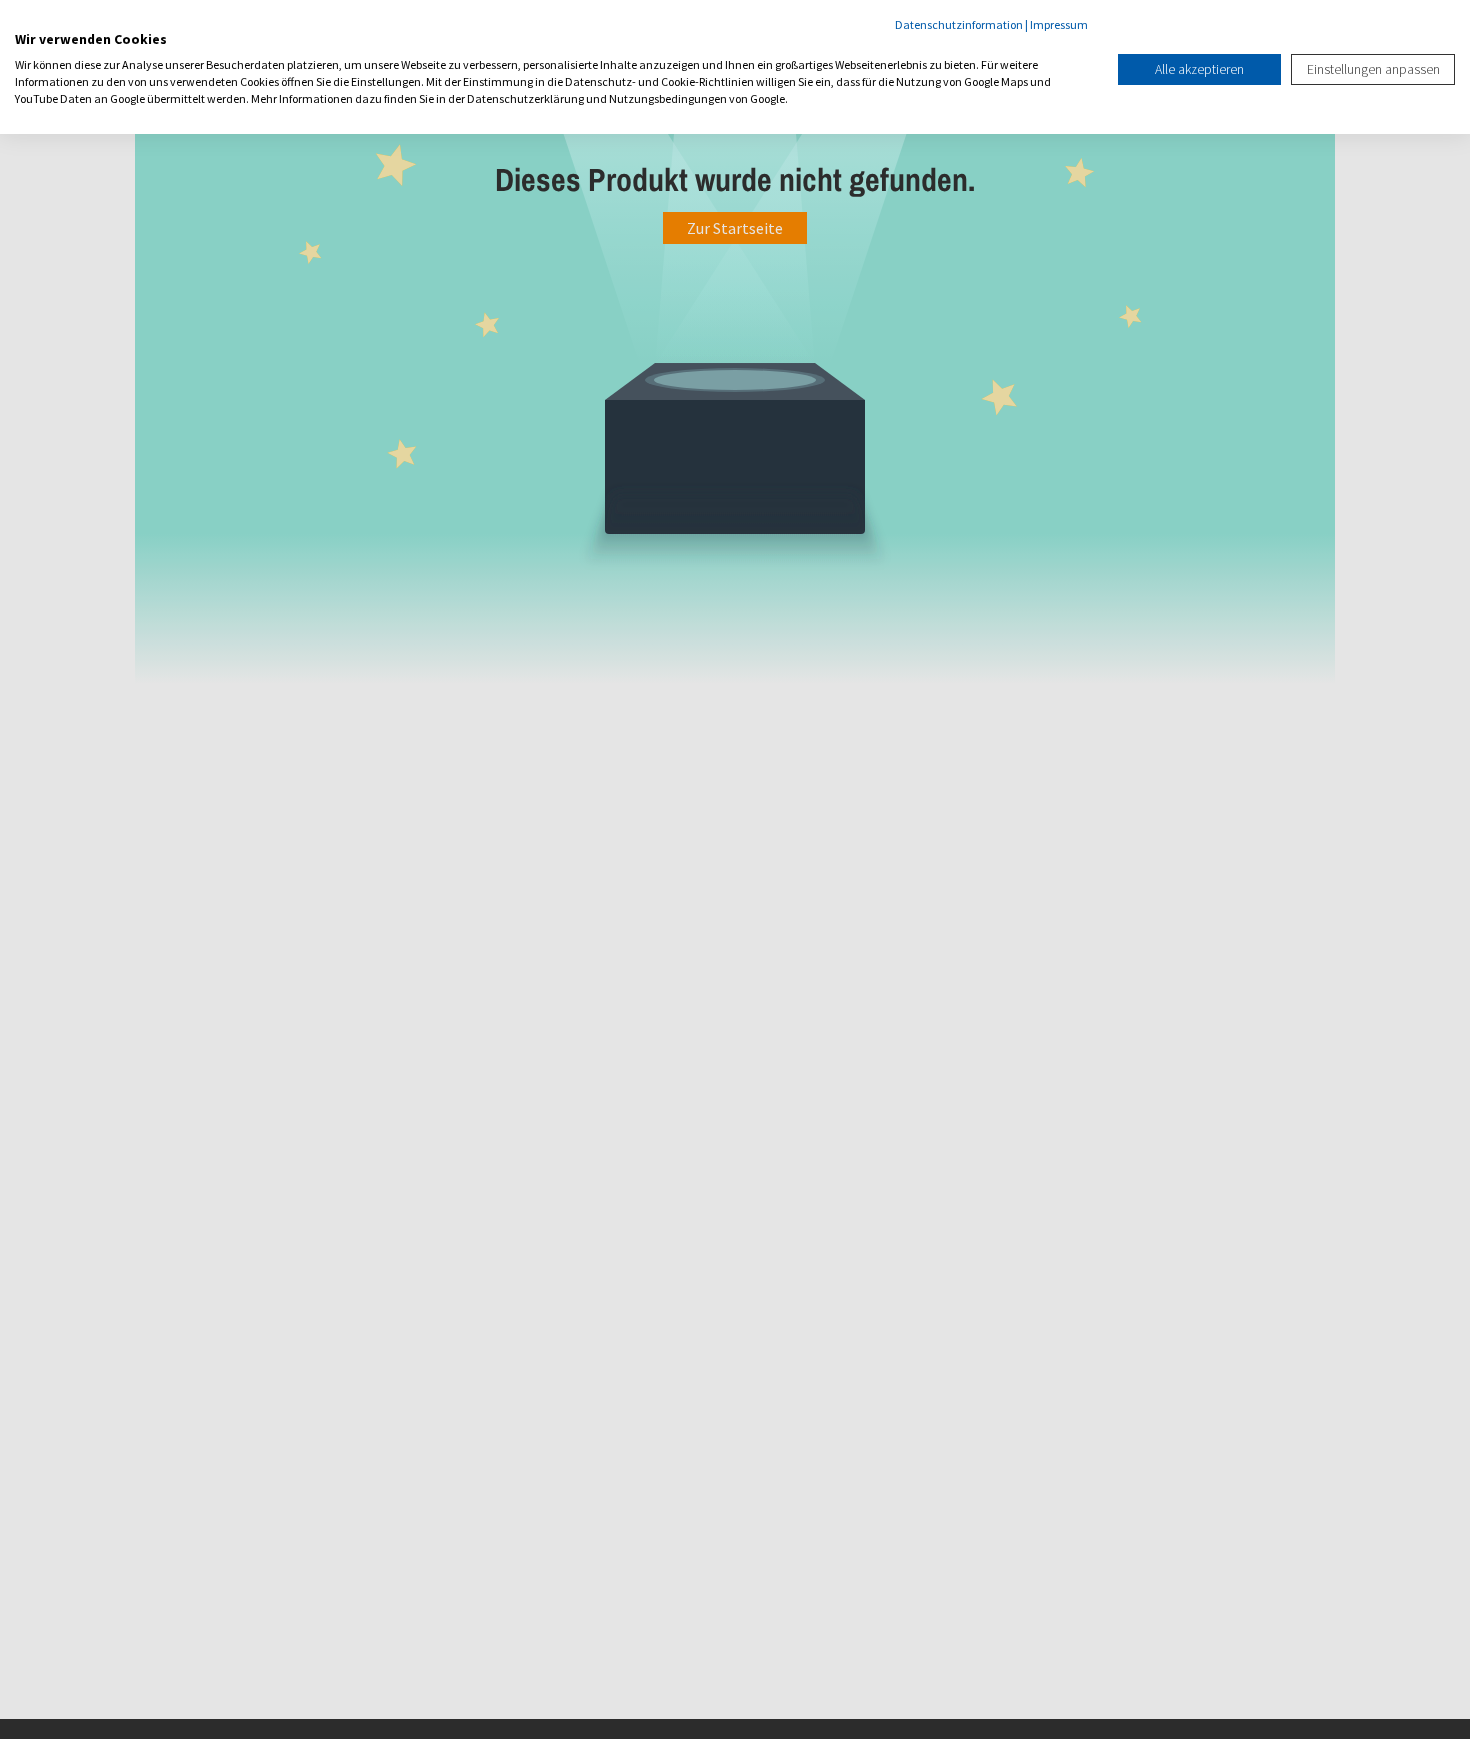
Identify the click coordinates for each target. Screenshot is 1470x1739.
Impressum (1059, 24)
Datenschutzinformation (959, 24)
